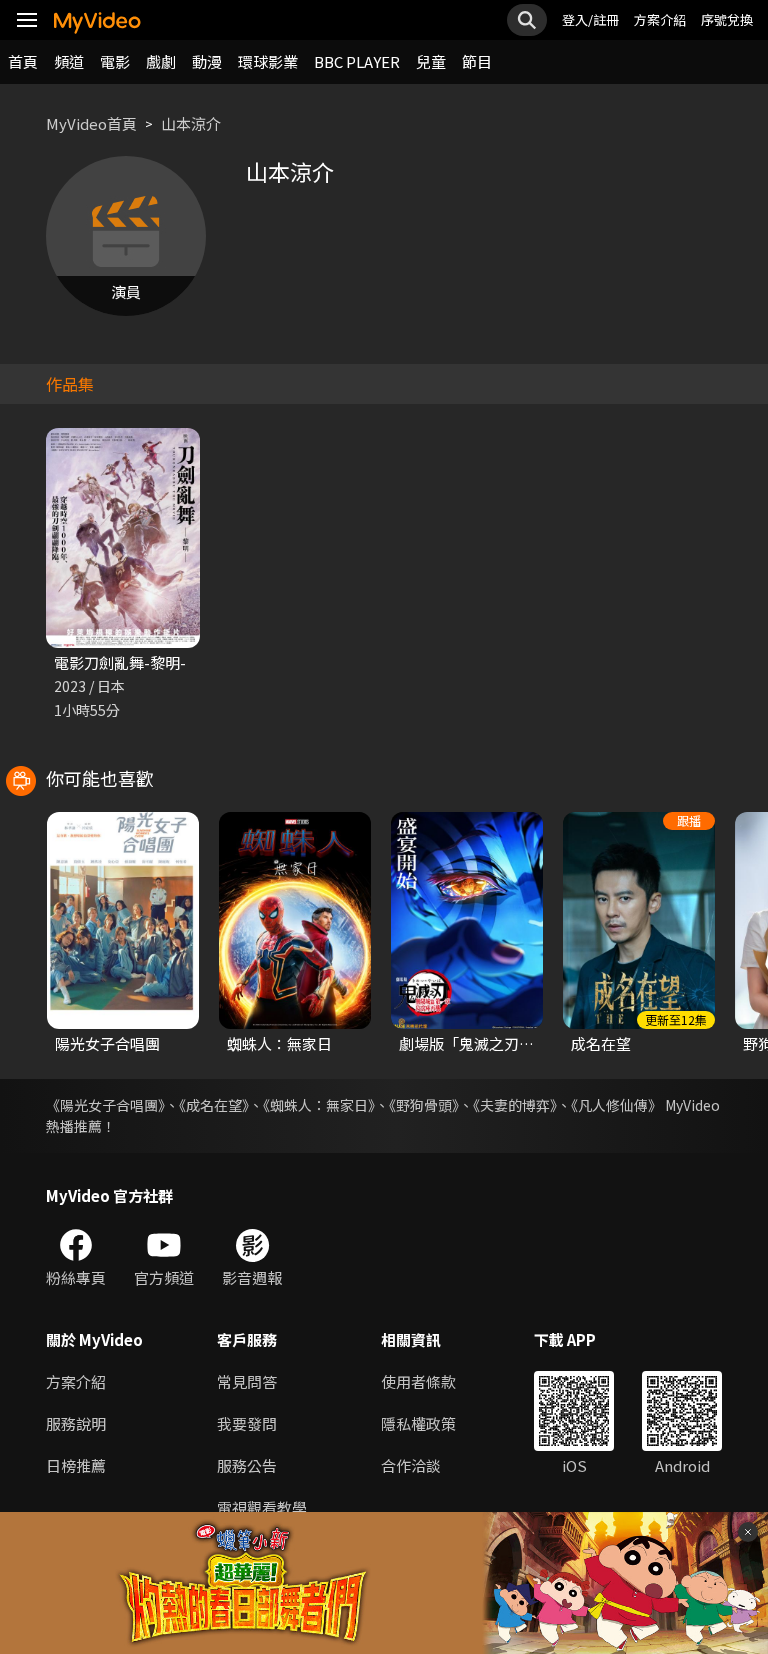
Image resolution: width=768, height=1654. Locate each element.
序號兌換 (727, 19)
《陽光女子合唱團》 (105, 1105)
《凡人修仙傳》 (616, 1105)
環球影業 (268, 61)
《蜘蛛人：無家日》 (319, 1105)
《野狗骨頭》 (424, 1105)
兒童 (431, 61)
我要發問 (247, 1423)
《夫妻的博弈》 (515, 1105)
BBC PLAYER (357, 61)
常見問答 (247, 1381)
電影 (115, 61)
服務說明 (76, 1423)
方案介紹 (660, 19)
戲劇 (161, 61)
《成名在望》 (214, 1105)
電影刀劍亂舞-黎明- (120, 662)
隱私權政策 (418, 1423)
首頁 (23, 61)
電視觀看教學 (262, 1507)
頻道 (69, 61)
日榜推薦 (76, 1465)
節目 (477, 61)
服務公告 (247, 1465)
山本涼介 (191, 123)
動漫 (207, 61)
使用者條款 (418, 1381)
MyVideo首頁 (91, 123)
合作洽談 (411, 1465)
